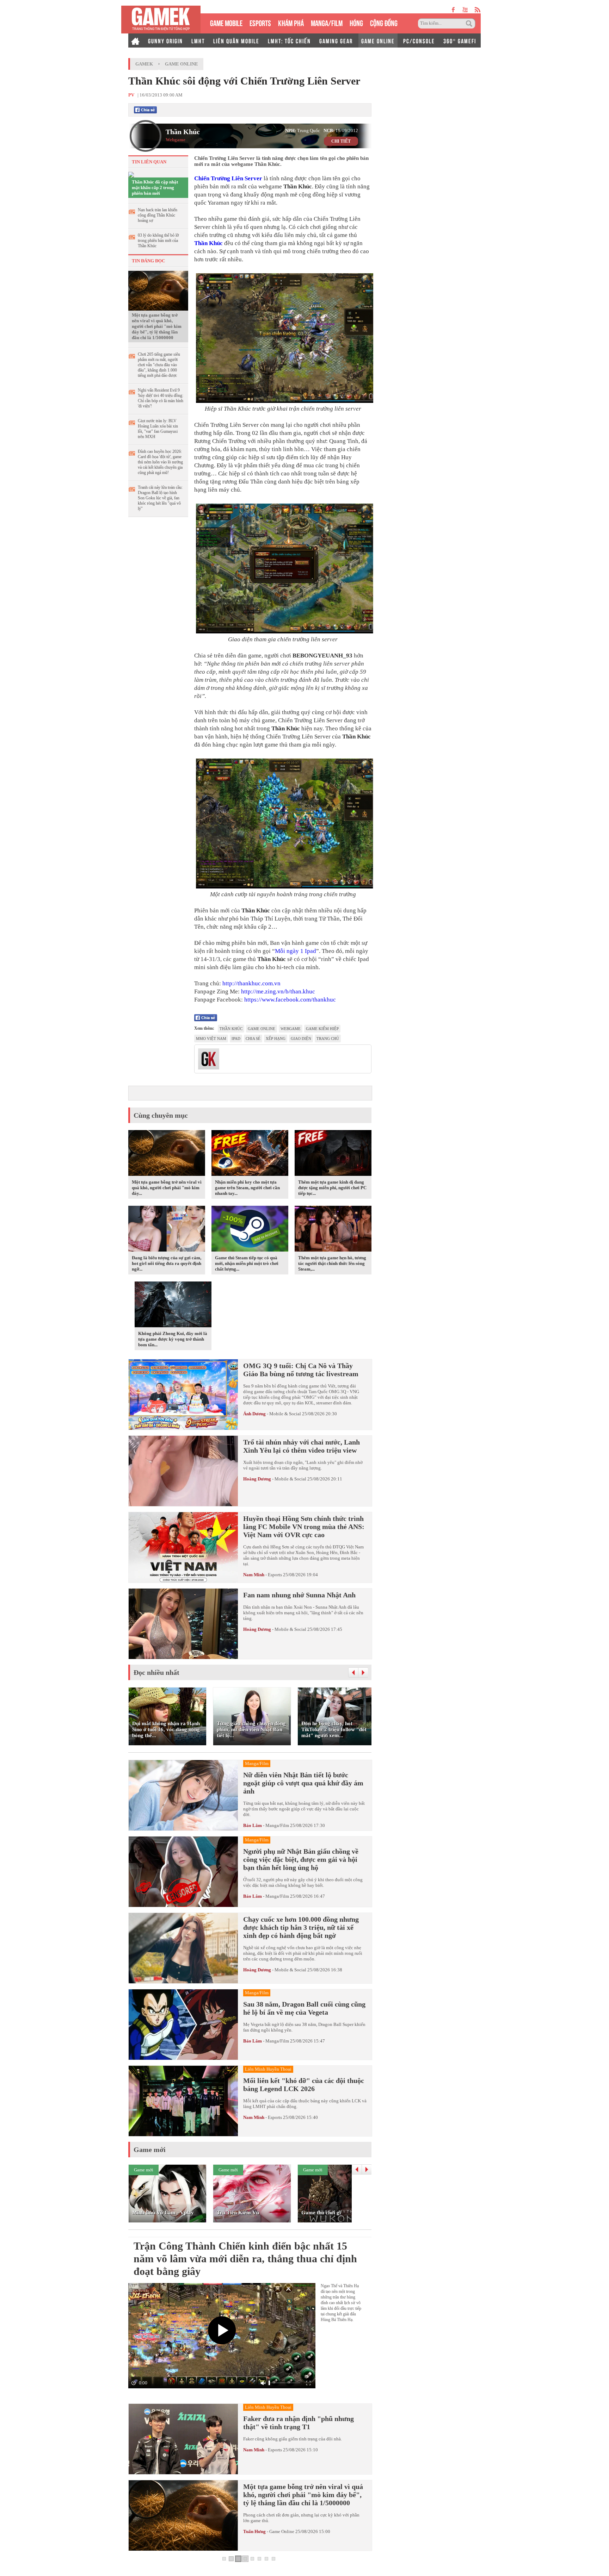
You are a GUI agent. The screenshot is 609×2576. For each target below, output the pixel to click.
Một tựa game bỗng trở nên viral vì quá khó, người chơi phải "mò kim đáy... (167, 1188)
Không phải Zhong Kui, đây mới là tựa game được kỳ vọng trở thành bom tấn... (173, 1339)
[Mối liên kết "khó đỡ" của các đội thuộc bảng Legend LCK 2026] (183, 2101)
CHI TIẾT (341, 141)
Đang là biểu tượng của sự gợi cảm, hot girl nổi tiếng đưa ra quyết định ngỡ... (167, 1263)
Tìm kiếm (470, 24)
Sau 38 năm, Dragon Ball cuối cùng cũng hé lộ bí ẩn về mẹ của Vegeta (304, 2008)
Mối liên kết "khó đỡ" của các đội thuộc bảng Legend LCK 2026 (304, 2085)
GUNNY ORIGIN (165, 40)
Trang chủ (328, 1038)
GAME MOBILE (226, 22)
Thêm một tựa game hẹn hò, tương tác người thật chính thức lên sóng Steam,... (332, 1263)
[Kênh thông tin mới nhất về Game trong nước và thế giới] (161, 20)
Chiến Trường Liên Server (228, 178)
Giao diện (301, 1038)
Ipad (236, 1038)
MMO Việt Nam (211, 1038)
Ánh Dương (254, 1414)
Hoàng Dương (257, 1479)
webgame (291, 1029)
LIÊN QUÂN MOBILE (236, 40)
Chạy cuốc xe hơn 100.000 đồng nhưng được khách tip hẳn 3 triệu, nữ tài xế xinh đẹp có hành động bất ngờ (301, 1927)
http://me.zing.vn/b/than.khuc (278, 991)
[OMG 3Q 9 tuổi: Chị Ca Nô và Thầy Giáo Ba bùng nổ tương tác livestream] (183, 1395)
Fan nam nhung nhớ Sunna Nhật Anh (299, 1595)
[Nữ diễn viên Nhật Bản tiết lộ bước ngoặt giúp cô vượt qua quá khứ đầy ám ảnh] (183, 1795)
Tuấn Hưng (254, 2531)
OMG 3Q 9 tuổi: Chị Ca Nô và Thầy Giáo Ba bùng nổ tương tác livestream (301, 1370)
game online (262, 1029)
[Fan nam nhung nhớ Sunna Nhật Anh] (183, 1624)
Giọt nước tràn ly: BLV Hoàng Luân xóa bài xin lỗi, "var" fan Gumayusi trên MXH (158, 429)
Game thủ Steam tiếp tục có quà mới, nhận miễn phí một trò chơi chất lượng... (247, 1263)
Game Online (182, 64)
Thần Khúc (183, 132)
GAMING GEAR (336, 40)
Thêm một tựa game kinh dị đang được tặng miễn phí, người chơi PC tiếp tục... (332, 1188)
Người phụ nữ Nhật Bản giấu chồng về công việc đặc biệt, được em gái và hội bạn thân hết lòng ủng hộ (301, 1859)
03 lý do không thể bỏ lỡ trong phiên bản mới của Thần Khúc (158, 241)
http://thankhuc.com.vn (251, 983)
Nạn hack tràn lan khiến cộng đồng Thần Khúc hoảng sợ (158, 215)
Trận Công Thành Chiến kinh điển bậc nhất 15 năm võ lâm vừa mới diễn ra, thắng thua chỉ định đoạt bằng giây (245, 2259)
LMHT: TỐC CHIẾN (289, 40)
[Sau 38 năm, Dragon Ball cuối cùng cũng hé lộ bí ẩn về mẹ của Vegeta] (183, 2025)
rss (478, 10)
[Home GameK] (135, 40)
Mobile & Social (285, 1414)
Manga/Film (277, 1825)
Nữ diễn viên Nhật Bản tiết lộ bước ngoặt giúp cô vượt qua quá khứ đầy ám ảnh (303, 1783)
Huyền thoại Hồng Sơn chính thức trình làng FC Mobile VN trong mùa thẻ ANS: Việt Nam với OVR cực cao (304, 1527)
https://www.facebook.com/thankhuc (290, 1000)
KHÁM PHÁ (291, 22)
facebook (454, 10)
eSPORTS (260, 22)
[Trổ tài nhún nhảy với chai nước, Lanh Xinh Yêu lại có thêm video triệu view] (183, 1471)
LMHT (198, 40)
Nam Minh (254, 1575)
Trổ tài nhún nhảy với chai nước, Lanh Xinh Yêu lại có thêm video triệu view (302, 1446)
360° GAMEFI (460, 40)
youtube (465, 10)
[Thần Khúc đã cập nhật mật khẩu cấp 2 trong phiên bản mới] (131, 174)
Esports (275, 1575)
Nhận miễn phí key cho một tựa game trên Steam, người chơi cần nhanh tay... (247, 1188)
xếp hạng (276, 1038)
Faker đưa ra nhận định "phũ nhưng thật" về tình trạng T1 (299, 2423)
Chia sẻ (253, 1038)
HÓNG (356, 22)
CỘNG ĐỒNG (384, 22)
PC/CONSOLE (419, 40)
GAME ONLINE (378, 40)
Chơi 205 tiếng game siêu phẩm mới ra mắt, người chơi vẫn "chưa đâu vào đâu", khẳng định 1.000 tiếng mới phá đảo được (159, 365)
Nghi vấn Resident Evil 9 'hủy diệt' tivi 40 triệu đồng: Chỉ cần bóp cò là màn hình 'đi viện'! (161, 398)
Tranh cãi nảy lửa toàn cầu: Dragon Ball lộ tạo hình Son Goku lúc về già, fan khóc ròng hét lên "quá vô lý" (160, 498)
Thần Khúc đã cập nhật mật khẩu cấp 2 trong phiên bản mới (155, 188)
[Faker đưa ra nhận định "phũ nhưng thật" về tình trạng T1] (183, 2439)
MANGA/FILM (327, 22)
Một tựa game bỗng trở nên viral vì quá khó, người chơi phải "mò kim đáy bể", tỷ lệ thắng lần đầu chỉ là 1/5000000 (157, 326)
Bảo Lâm (253, 1825)
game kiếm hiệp (322, 1029)
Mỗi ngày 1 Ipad (296, 951)
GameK (144, 64)
